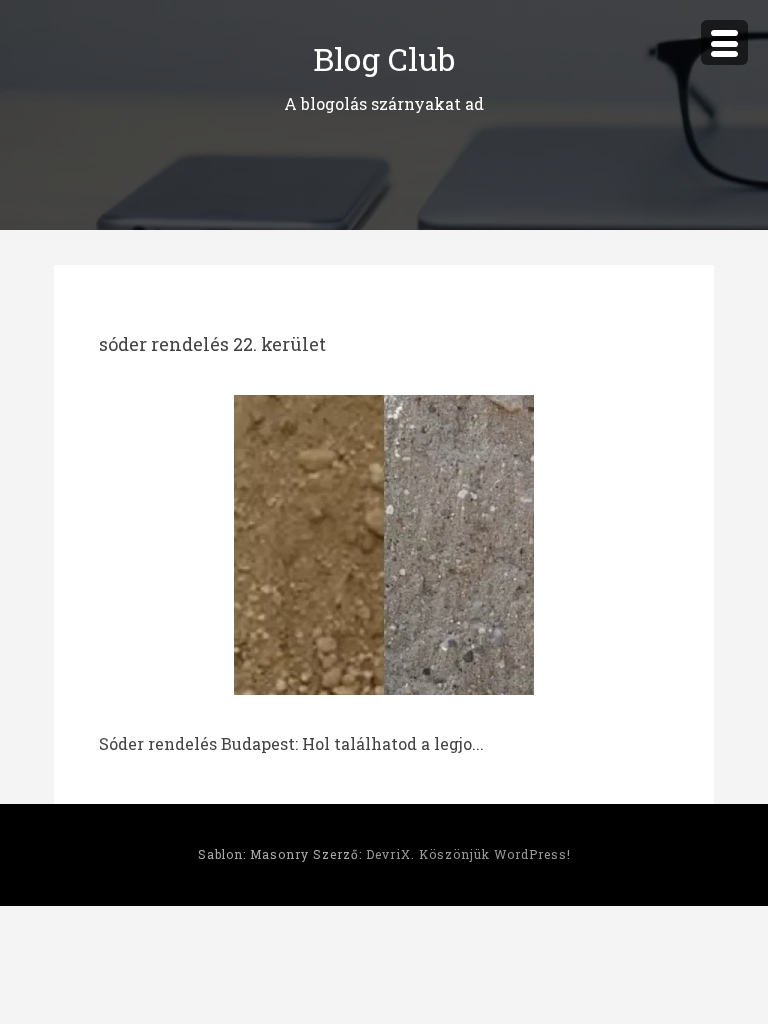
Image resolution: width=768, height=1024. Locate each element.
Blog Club (384, 58)
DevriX (388, 854)
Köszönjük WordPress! (495, 854)
